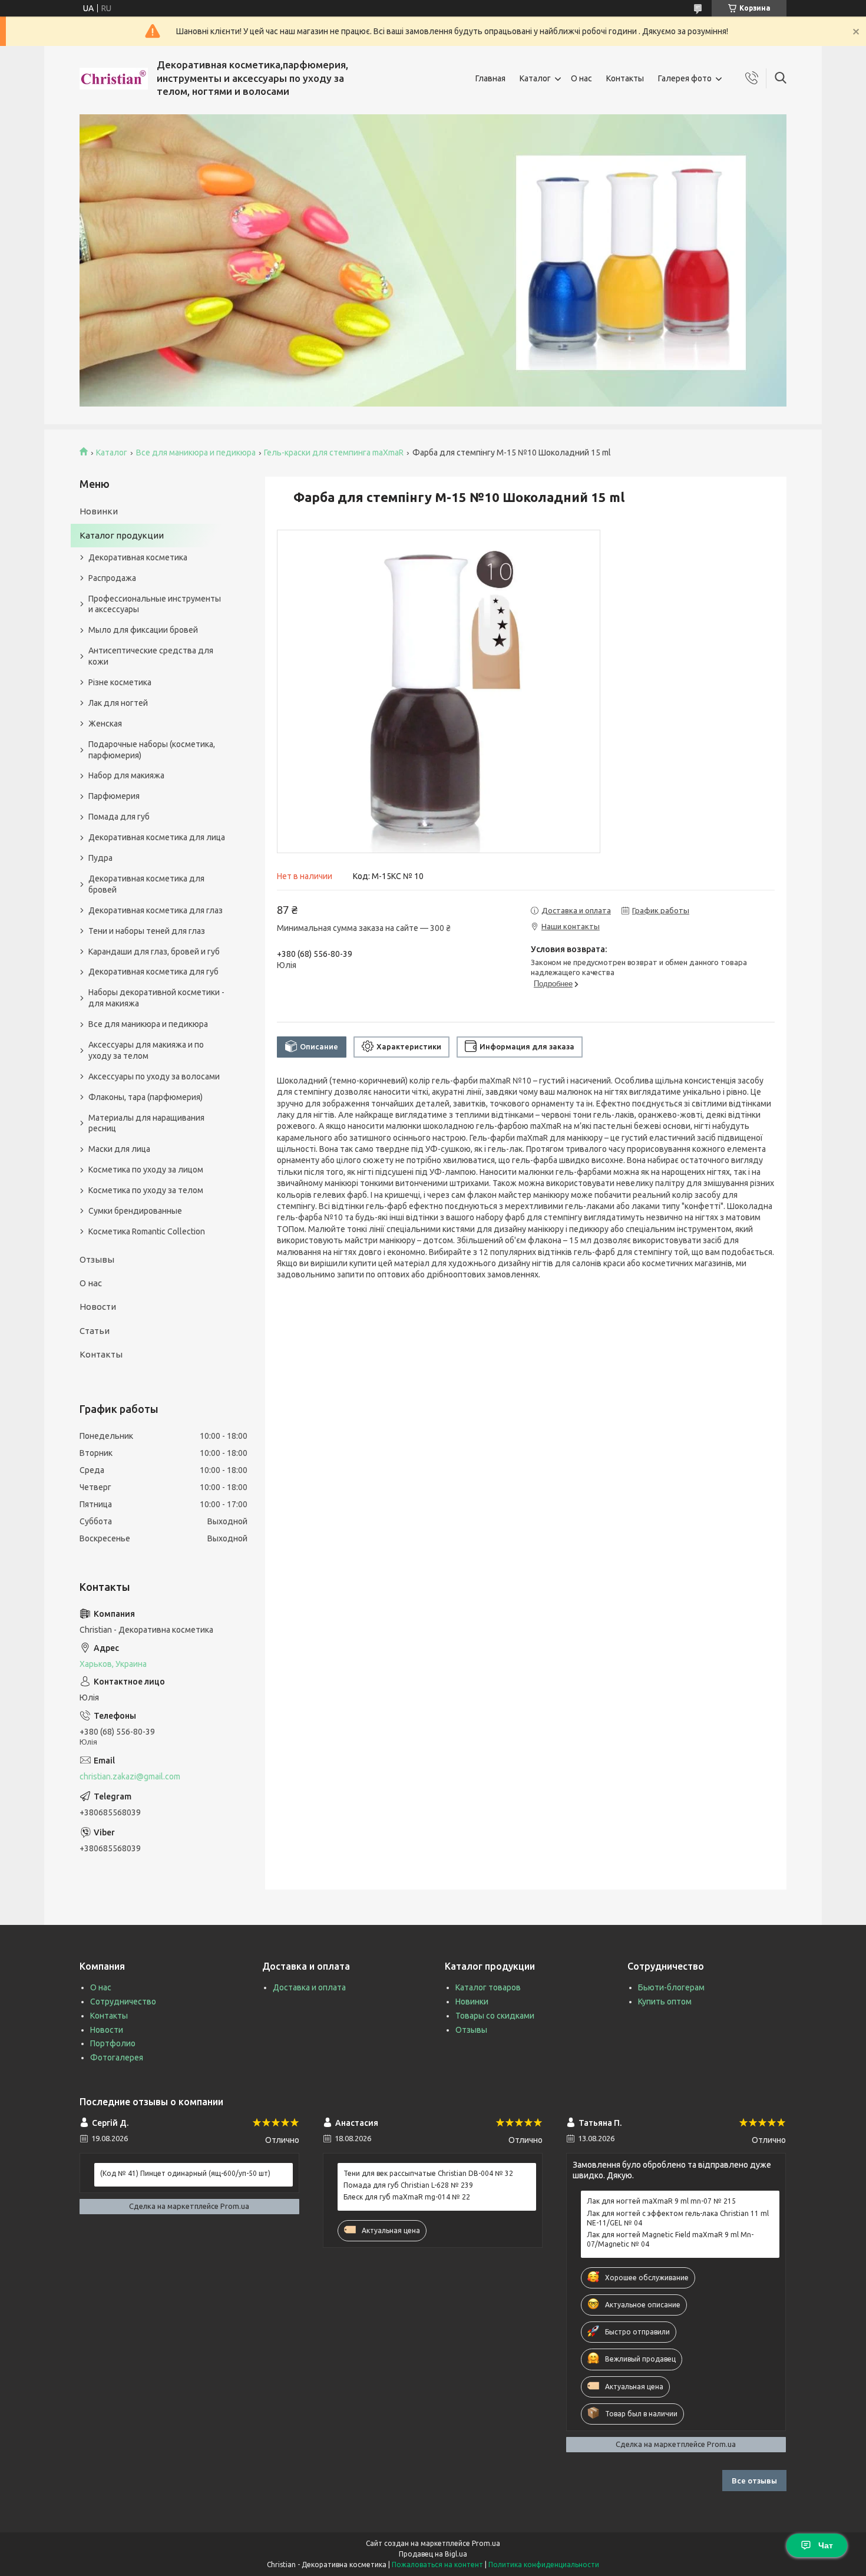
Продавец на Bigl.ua (433, 2554)
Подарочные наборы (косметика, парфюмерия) (152, 750)
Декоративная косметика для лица (157, 837)
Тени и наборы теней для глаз (147, 931)
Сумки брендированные (135, 1211)
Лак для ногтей (118, 703)
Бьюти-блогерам (671, 1987)
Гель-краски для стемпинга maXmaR (334, 453)
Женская (105, 724)
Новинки (99, 511)
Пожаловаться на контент (437, 2565)
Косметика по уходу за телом (146, 1190)
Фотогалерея (117, 2058)
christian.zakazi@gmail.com (130, 1776)
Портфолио (113, 2043)
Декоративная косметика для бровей (146, 884)
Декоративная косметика (138, 557)
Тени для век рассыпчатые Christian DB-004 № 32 (428, 2173)
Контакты (625, 78)
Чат (826, 2545)
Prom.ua (486, 2543)
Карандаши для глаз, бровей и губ (154, 952)
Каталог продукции (122, 535)
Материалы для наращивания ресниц (146, 1123)
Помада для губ (119, 817)
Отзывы (97, 1259)
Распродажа (112, 578)
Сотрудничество (123, 2002)
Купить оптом (665, 2002)
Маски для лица (119, 1149)
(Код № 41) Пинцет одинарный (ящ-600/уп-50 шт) (185, 2173)
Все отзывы (754, 2481)
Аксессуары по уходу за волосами (154, 1076)
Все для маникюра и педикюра (196, 453)
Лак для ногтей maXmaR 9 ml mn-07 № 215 (661, 2201)
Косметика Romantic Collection (147, 1231)
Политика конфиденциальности (544, 2565)
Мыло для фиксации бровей (143, 630)
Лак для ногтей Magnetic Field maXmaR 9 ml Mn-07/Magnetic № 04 (670, 2239)
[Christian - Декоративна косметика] (114, 79)
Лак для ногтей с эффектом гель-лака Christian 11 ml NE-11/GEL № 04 (678, 2218)
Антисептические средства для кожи (151, 656)
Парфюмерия (114, 796)
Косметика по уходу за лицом (146, 1170)
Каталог (535, 78)
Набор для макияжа (126, 775)
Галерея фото (685, 78)
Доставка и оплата (309, 1987)
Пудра (100, 858)
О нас (581, 78)
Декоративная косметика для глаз (156, 910)
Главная (490, 78)
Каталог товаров (488, 1987)
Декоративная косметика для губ (153, 972)
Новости (98, 1307)
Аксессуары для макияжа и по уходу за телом (146, 1050)
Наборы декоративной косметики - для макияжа (156, 998)
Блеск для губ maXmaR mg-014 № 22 (407, 2197)
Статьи (95, 1331)
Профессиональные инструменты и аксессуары (155, 604)
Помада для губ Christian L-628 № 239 (408, 2185)
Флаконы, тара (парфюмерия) (146, 1097)
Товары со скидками (495, 2016)
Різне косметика (120, 682)
